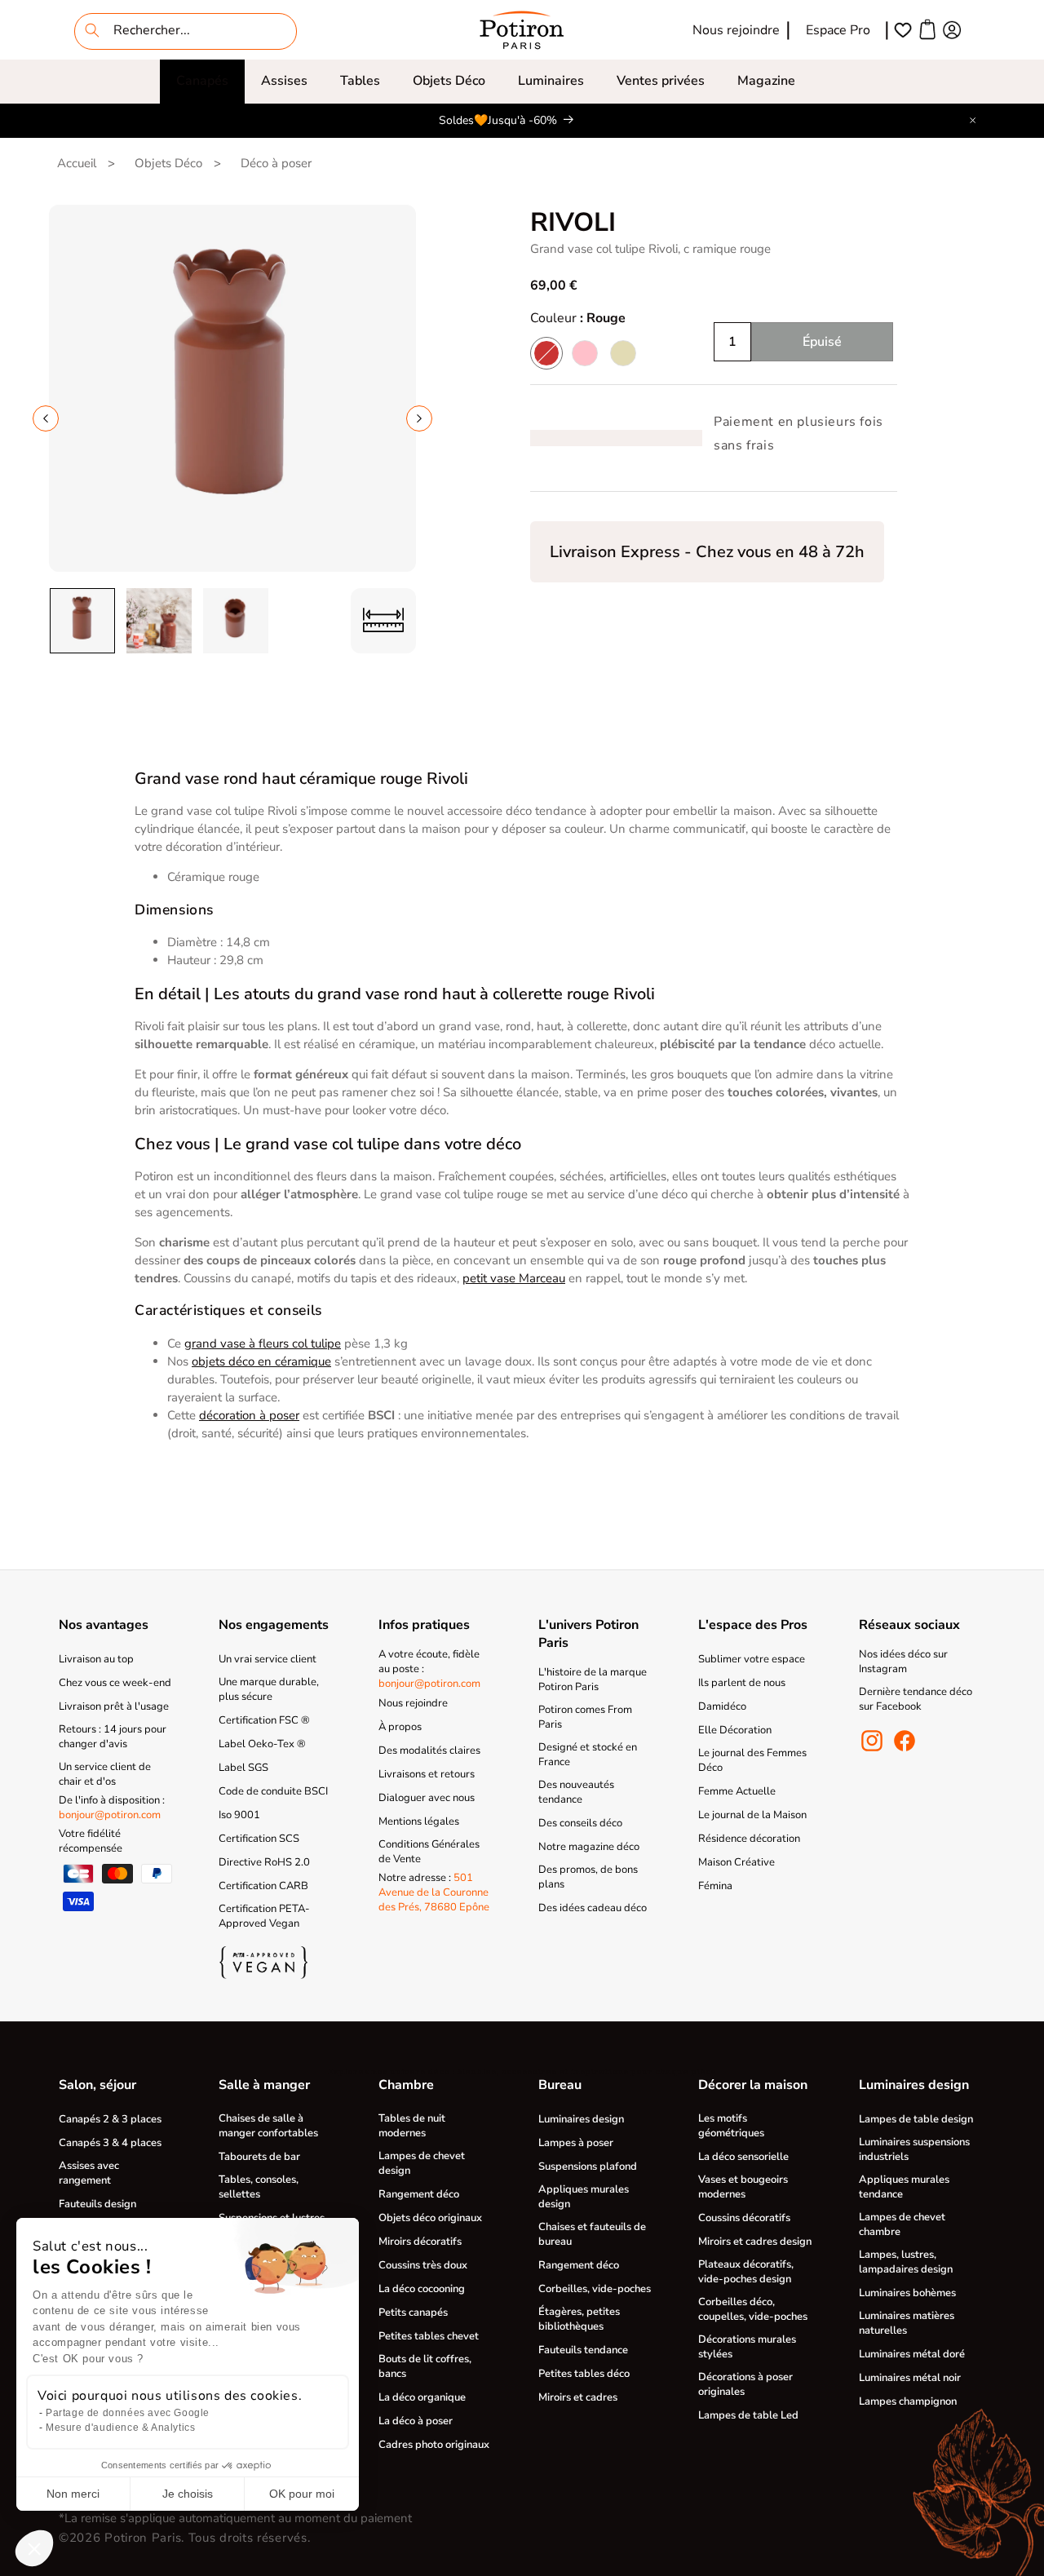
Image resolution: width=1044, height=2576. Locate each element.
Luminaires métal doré (912, 2354)
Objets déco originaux (430, 2218)
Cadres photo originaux (434, 2445)
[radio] (546, 353)
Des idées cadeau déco (593, 1908)
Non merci (73, 2494)
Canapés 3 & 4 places (110, 2143)
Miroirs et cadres (578, 2397)
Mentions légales (419, 1821)
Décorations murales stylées (747, 2347)
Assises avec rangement (89, 2173)
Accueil (77, 163)
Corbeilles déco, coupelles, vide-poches (753, 2309)
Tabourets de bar (259, 2157)
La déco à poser (416, 2421)
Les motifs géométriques (731, 2126)
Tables (360, 81)
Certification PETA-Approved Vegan (264, 1916)
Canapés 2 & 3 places (110, 2119)
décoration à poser (249, 1415)
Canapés (202, 81)
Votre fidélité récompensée (91, 1841)
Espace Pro (838, 30)
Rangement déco (419, 2194)
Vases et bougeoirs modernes (743, 2187)
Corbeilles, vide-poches (595, 2289)
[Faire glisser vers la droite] (419, 418)
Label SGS (243, 1768)
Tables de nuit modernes (412, 2126)
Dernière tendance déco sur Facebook (916, 1699)
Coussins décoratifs (744, 2218)
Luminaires (551, 81)
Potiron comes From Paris (585, 1717)
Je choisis (188, 2494)
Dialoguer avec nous (427, 1798)
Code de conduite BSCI (273, 1791)
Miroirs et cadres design (755, 2242)
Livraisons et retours (427, 1774)
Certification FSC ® (264, 1720)
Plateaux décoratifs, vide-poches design (746, 2272)
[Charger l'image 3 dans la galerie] (236, 621)
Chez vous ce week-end (115, 1683)
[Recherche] (92, 30)
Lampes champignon (908, 2401)
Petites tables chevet (429, 2336)
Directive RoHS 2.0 (264, 1862)
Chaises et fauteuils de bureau (592, 2234)
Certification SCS (259, 1839)
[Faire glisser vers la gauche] (46, 418)
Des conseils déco (580, 1823)
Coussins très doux (423, 2265)
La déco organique (422, 2397)
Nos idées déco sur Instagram (903, 1662)
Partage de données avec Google (128, 2413)
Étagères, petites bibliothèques (579, 2319)
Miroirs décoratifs (420, 2242)
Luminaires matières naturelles (907, 2323)
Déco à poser (276, 163)
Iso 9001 (239, 1815)
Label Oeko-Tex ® (262, 1744)
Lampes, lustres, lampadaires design (906, 2262)
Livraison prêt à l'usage (114, 1706)
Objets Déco (449, 81)
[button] (202, 82)
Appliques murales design (584, 2197)
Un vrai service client (268, 1659)
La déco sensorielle (743, 2157)
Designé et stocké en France (588, 1755)
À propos (400, 1727)
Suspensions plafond (588, 2167)
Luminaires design (581, 2119)
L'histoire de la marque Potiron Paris (593, 1680)
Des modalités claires (429, 1751)
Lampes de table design (916, 2119)
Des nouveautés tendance (576, 1792)
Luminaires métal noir (910, 2378)
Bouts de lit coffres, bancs (425, 2366)
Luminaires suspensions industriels (914, 2149)
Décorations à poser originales (745, 2384)
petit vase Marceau (514, 1278)
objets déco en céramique (261, 1361)
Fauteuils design (97, 2204)
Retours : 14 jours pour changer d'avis (113, 1737)
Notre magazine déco (589, 1847)
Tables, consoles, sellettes (259, 2187)
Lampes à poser (576, 2143)
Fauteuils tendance (583, 2350)
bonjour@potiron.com (110, 1815)
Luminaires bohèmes (907, 2293)
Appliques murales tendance (904, 2187)
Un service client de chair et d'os (105, 1774)
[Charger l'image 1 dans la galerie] (82, 621)
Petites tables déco (584, 2374)
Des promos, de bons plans (588, 1877)
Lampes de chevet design (422, 2163)
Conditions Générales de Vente (429, 1852)
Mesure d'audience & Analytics (120, 2428)
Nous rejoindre (736, 30)
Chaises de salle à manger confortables (268, 2126)
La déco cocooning (422, 2289)
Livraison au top (96, 1659)
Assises (284, 81)
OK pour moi (302, 2494)
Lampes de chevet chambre (902, 2224)
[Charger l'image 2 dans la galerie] (159, 621)
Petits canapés (413, 2313)
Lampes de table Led (748, 2415)
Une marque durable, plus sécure (269, 1689)
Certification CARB (263, 1886)
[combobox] (186, 31)
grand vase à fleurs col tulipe (263, 1343)
